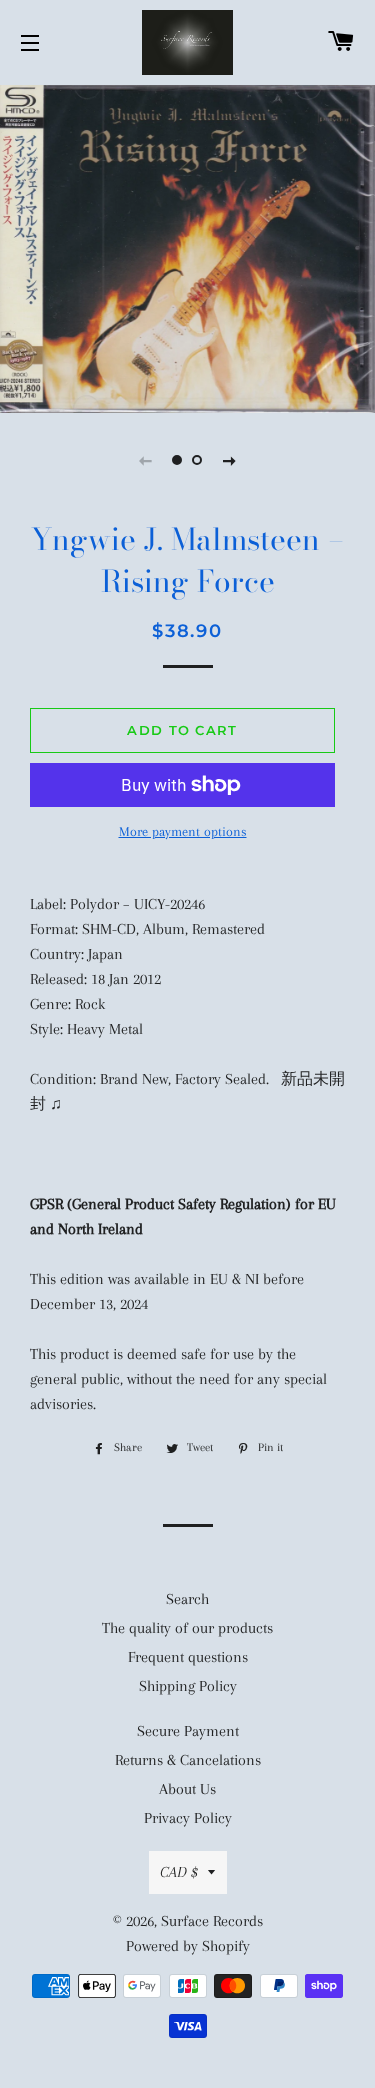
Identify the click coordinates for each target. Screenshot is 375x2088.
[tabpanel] (187, 246)
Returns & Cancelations (188, 1760)
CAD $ (179, 1872)
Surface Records (212, 1921)
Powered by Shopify (188, 1946)
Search (187, 1599)
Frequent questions (188, 1657)
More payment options (183, 831)
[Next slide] (230, 460)
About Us (187, 1789)
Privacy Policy (188, 1818)
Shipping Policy (188, 1686)
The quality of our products (187, 1628)
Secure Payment (188, 1731)
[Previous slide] (146, 460)
